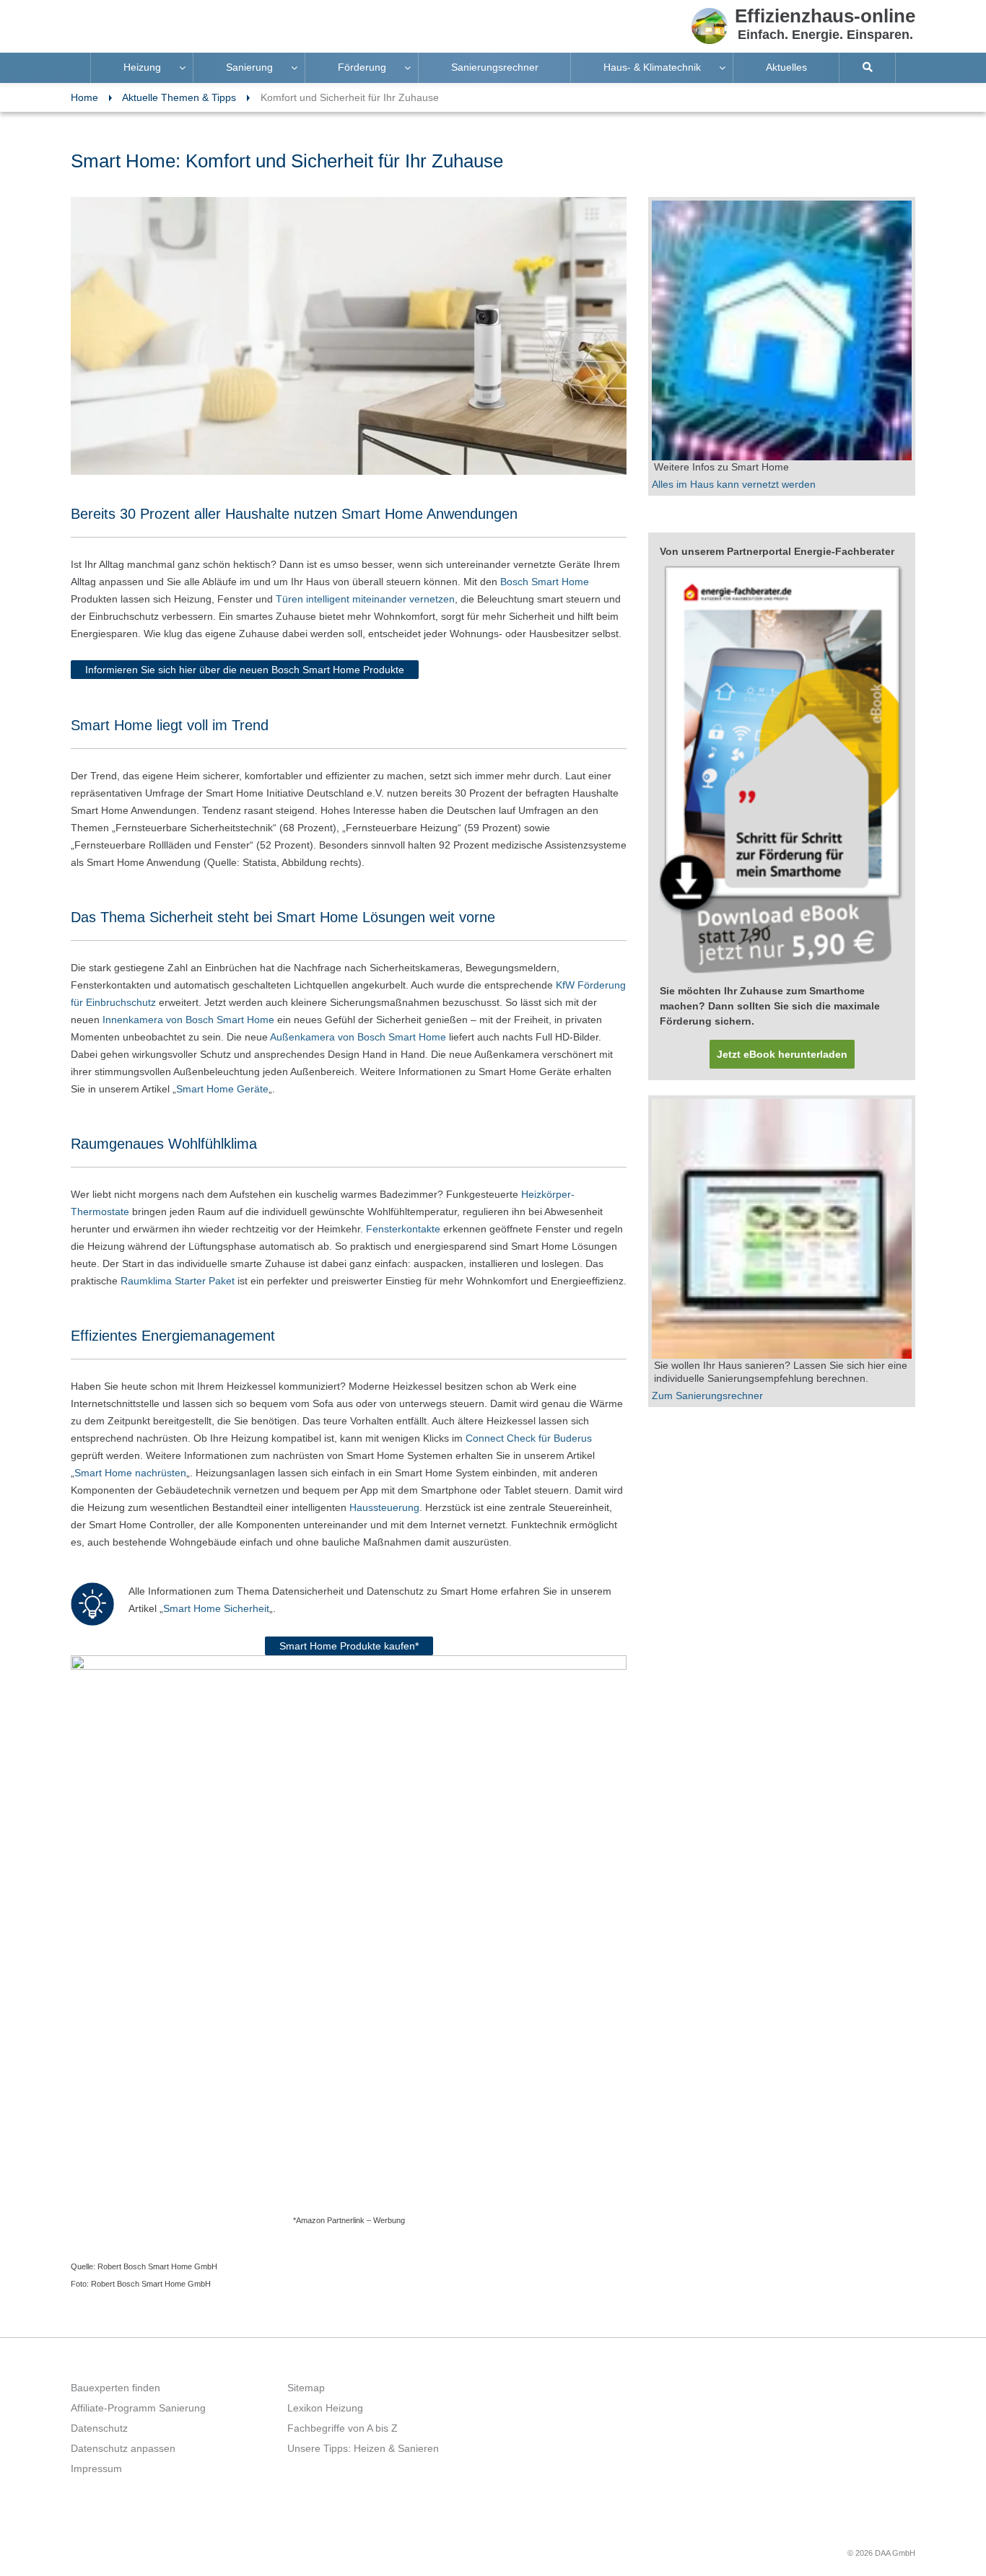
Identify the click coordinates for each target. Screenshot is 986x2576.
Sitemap (306, 2388)
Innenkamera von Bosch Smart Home (188, 1020)
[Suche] (868, 68)
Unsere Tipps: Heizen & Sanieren (363, 2448)
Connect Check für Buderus (529, 1438)
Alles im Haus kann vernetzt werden (734, 484)
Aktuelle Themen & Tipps (179, 97)
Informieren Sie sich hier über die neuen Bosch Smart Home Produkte (245, 670)
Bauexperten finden (115, 2388)
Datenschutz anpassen (123, 2448)
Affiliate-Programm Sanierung (138, 2408)
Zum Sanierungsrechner (707, 1396)
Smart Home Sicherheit (216, 1608)
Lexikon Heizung (325, 2408)
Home (84, 97)
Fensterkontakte (403, 1229)
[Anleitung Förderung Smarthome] (782, 771)
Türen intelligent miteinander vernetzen (365, 599)
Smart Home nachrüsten (130, 1473)
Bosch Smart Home (545, 582)
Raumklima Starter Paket (178, 1281)
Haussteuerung (384, 1507)
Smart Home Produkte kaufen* (349, 1646)
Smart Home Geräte (222, 1089)
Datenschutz (99, 2428)
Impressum (96, 2468)
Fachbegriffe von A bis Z (343, 2428)
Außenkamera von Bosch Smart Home (359, 1037)
